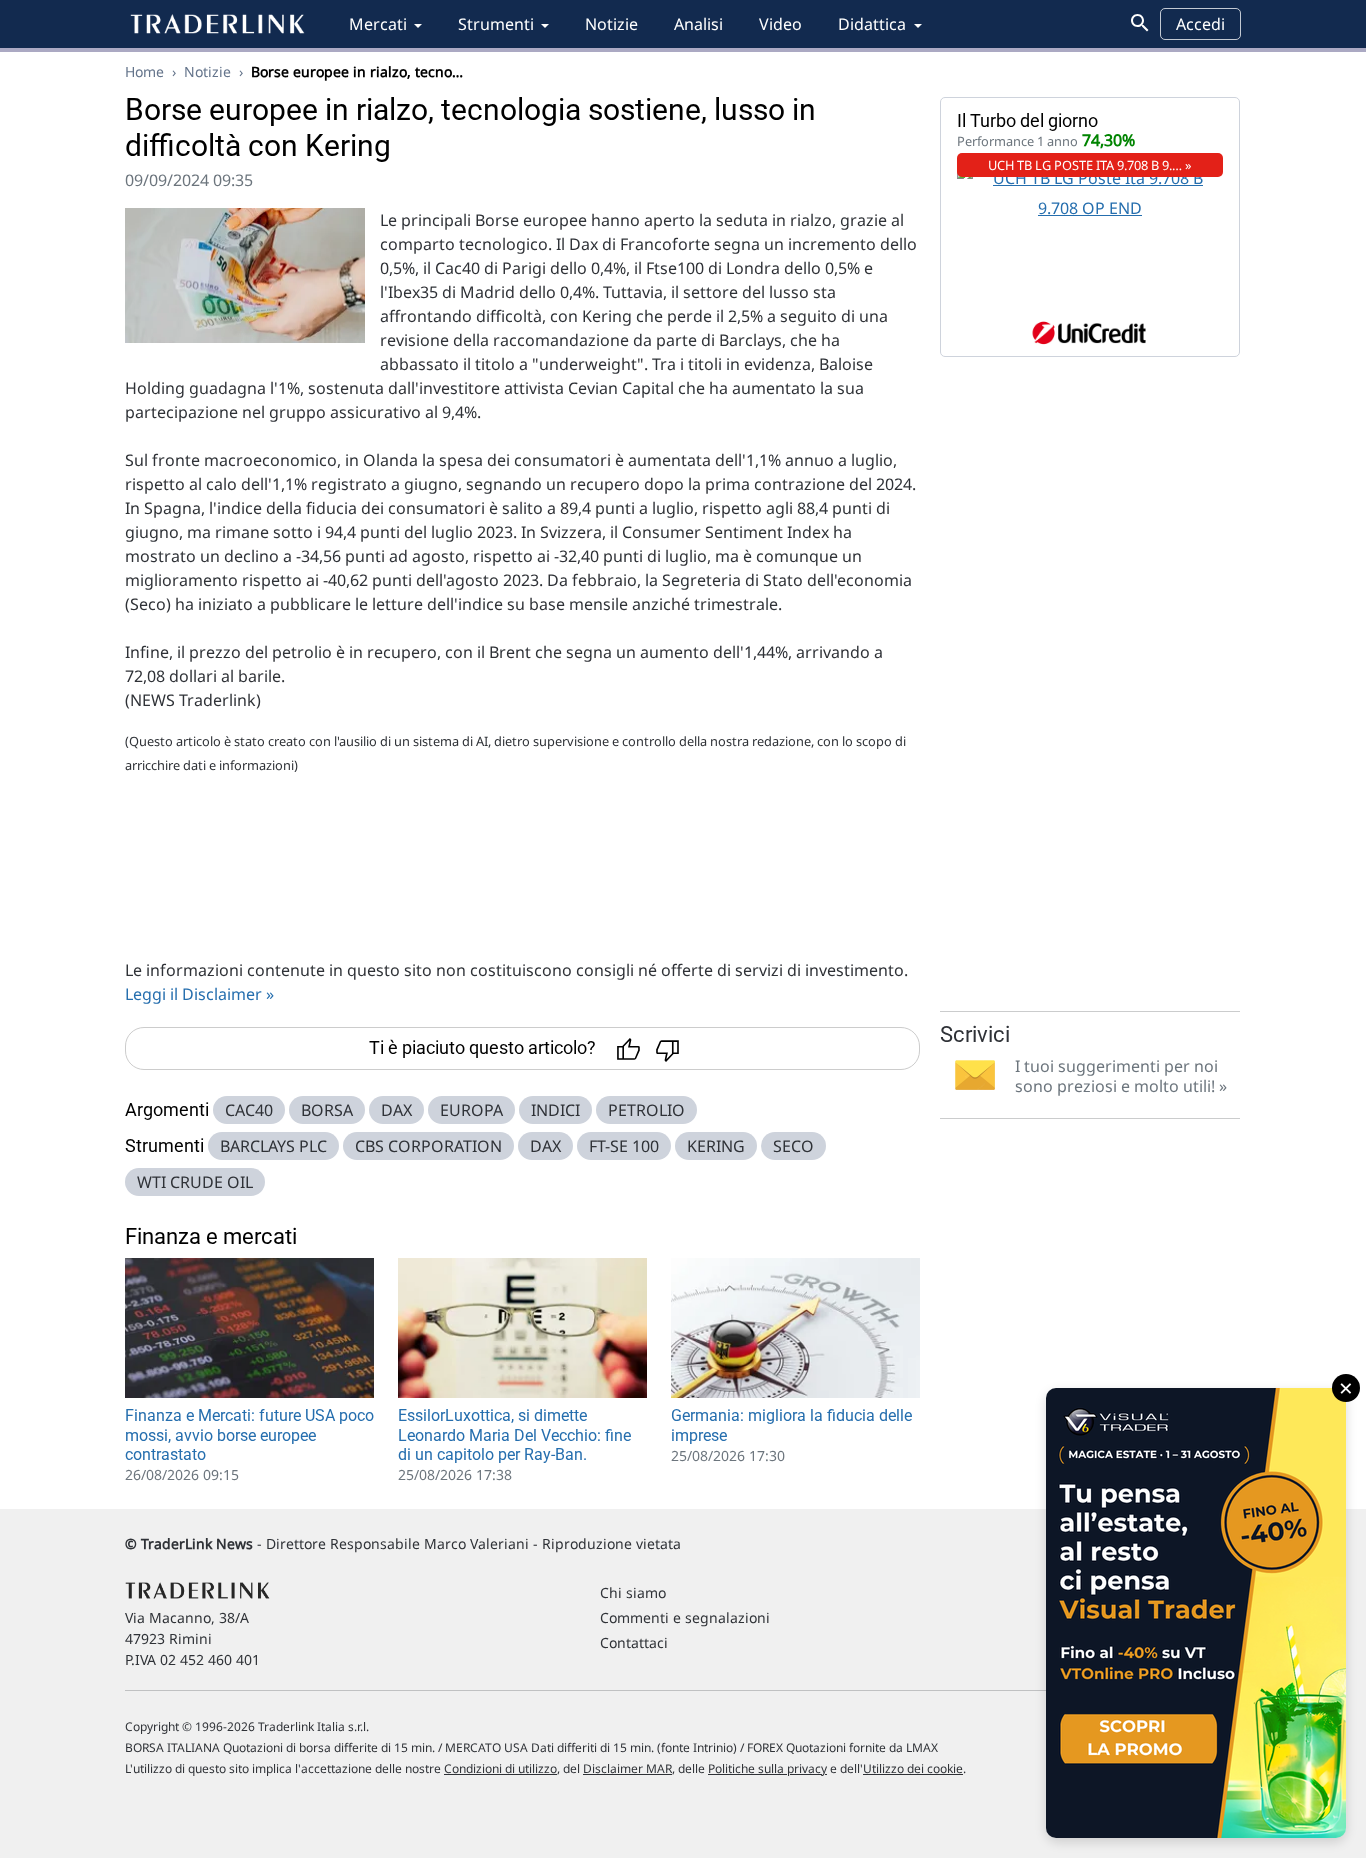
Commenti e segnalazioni (685, 1617)
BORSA (327, 1110)
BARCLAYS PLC (273, 1146)
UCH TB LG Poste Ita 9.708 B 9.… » (1090, 165)
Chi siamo (633, 1592)
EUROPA (471, 1110)
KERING (716, 1146)
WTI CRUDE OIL (195, 1182)
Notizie (611, 24)
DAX (396, 1110)
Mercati (378, 24)
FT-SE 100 (624, 1146)
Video (780, 24)
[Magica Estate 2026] (1196, 1613)
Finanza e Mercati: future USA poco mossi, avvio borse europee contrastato (249, 1434)
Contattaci (634, 1642)
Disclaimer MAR (627, 1768)
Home (144, 71)
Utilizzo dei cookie (913, 1768)
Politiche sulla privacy (767, 1768)
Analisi (698, 24)
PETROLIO (646, 1110)
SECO (793, 1146)
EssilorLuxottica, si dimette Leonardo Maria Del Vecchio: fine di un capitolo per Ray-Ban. (514, 1434)
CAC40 (249, 1110)
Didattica (872, 24)
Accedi (1200, 24)
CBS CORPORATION (428, 1146)
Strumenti (496, 24)
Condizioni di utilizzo (500, 1768)
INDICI (555, 1110)
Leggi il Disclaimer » (199, 994)
